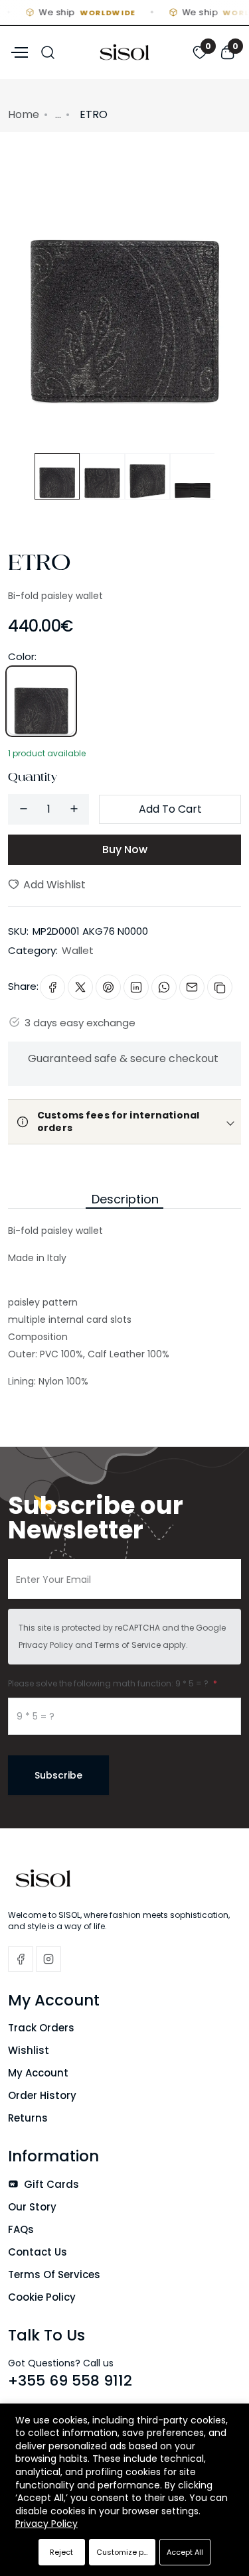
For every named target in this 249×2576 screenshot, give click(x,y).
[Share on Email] (192, 987)
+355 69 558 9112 (70, 2381)
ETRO (39, 567)
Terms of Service (127, 1645)
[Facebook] (21, 1959)
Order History (42, 2095)
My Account (38, 2073)
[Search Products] (48, 51)
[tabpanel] (124, 1299)
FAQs (21, 2229)
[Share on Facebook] (52, 987)
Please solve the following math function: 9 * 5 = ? (109, 1683)
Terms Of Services (54, 2274)
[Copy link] (220, 987)
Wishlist (29, 2050)
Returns (28, 2118)
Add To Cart (170, 809)
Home (24, 114)
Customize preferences (126, 2552)
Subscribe (58, 1775)
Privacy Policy (46, 1645)
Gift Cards (50, 2184)
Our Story (32, 2207)
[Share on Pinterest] (108, 987)
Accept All (185, 2552)
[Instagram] (48, 1959)
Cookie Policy (42, 2297)
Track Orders (41, 2028)
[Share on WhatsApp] (164, 987)
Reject (61, 2552)
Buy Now (125, 849)
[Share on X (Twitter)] (80, 987)
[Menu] (18, 51)
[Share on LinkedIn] (136, 987)
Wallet (78, 950)
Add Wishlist (53, 885)
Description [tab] (125, 1199)
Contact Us (38, 2252)
